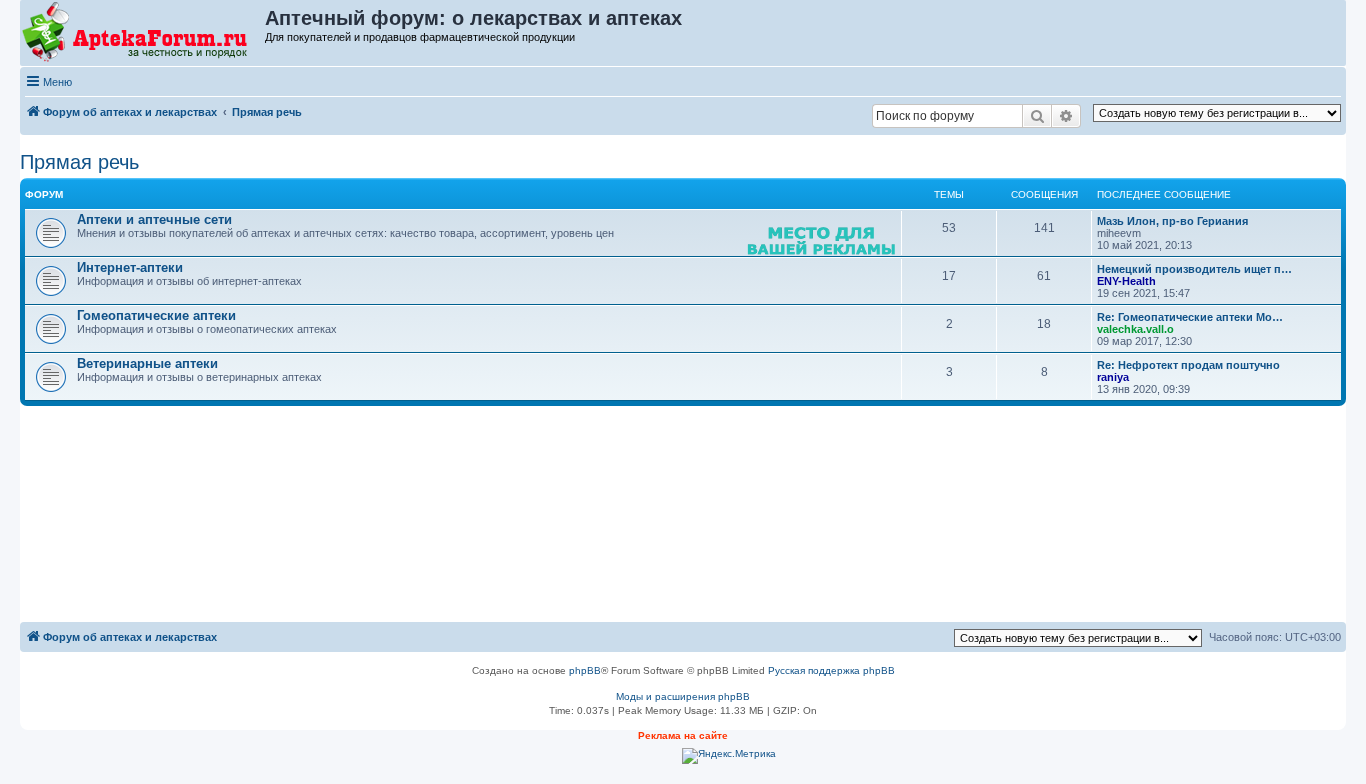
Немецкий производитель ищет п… (1194, 269)
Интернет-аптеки (130, 267)
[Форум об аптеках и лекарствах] (143, 33)
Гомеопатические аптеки (156, 315)
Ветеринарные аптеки (147, 363)
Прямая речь (79, 162)
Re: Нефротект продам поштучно (1188, 365)
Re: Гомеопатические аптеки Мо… (1190, 317)
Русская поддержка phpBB (831, 670)
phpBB (585, 670)
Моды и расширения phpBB (683, 696)
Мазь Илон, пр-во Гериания (1172, 221)
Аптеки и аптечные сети (154, 219)
